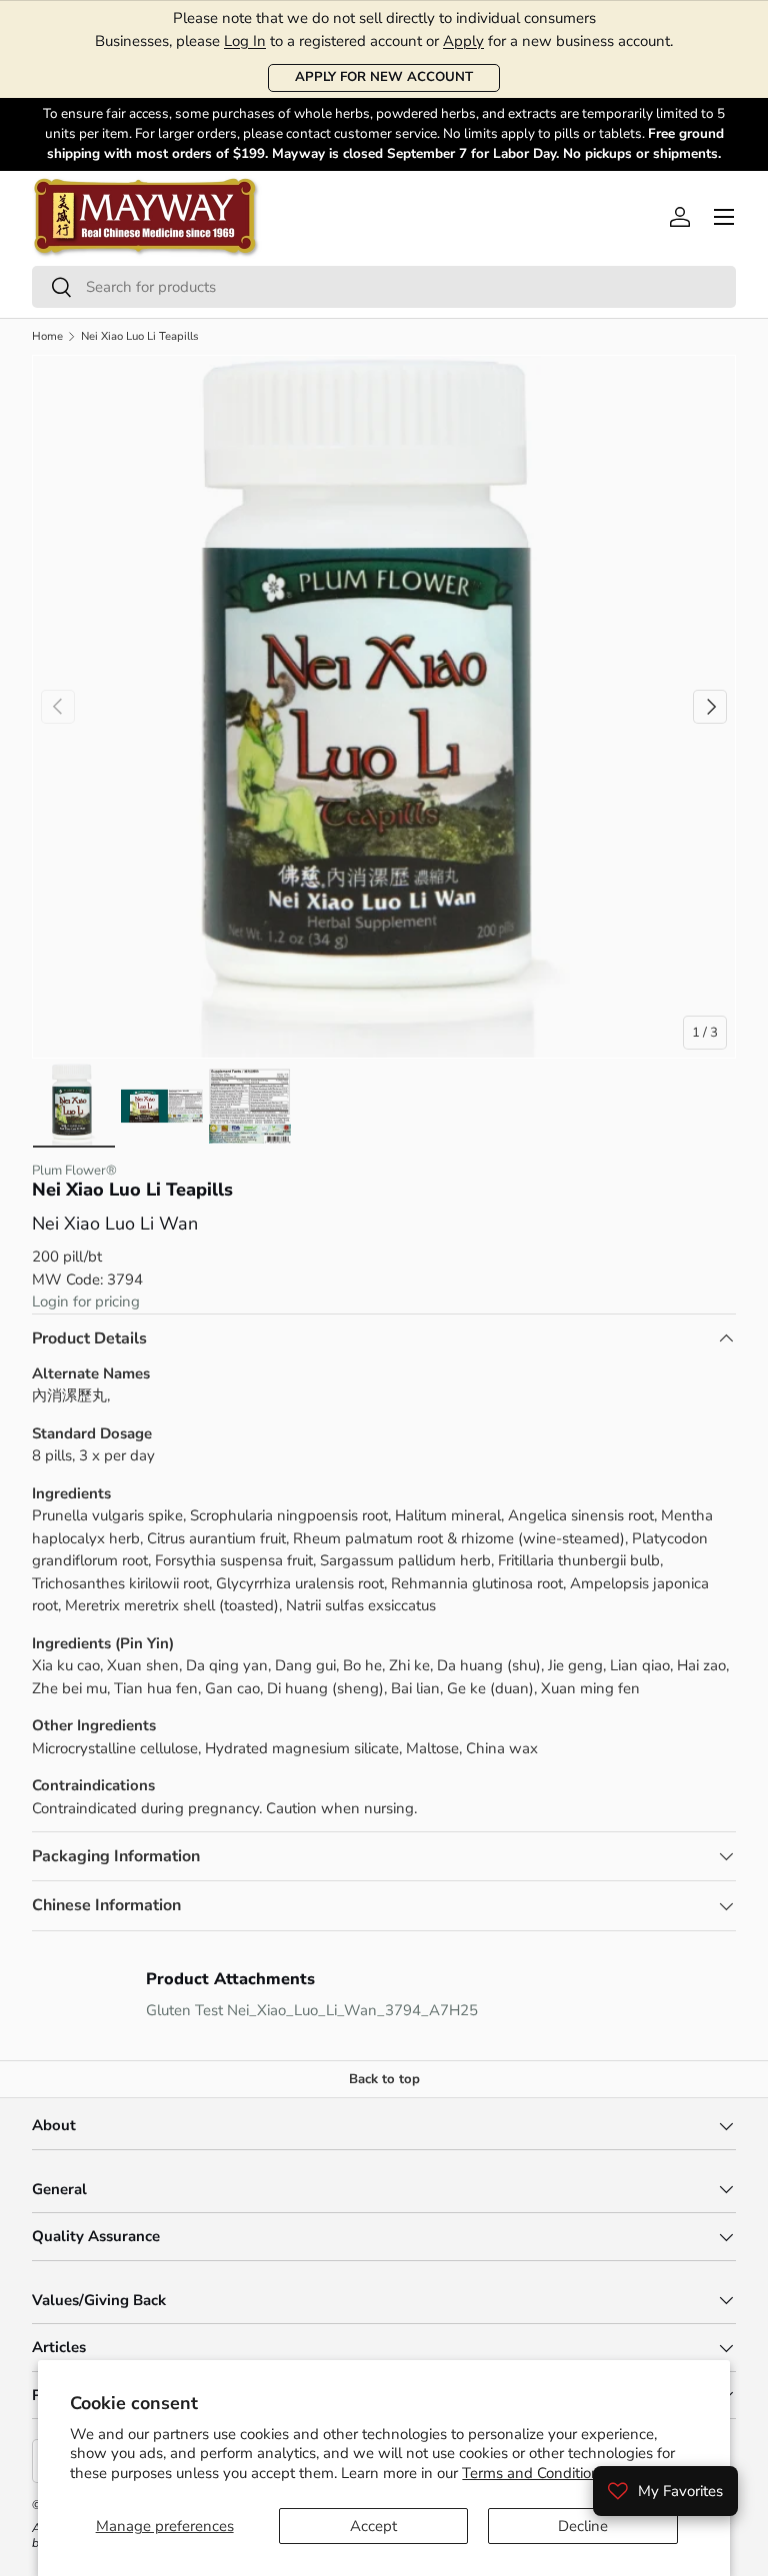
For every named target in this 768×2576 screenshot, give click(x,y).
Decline (583, 2526)
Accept (373, 2526)
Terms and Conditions (534, 2473)
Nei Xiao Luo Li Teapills (140, 336)
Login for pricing (86, 1301)
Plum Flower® (74, 1171)
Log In (245, 41)
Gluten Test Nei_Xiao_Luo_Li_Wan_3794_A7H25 (312, 2010)
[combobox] (384, 287)
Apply (463, 41)
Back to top (384, 2079)
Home (47, 336)
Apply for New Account (384, 77)
